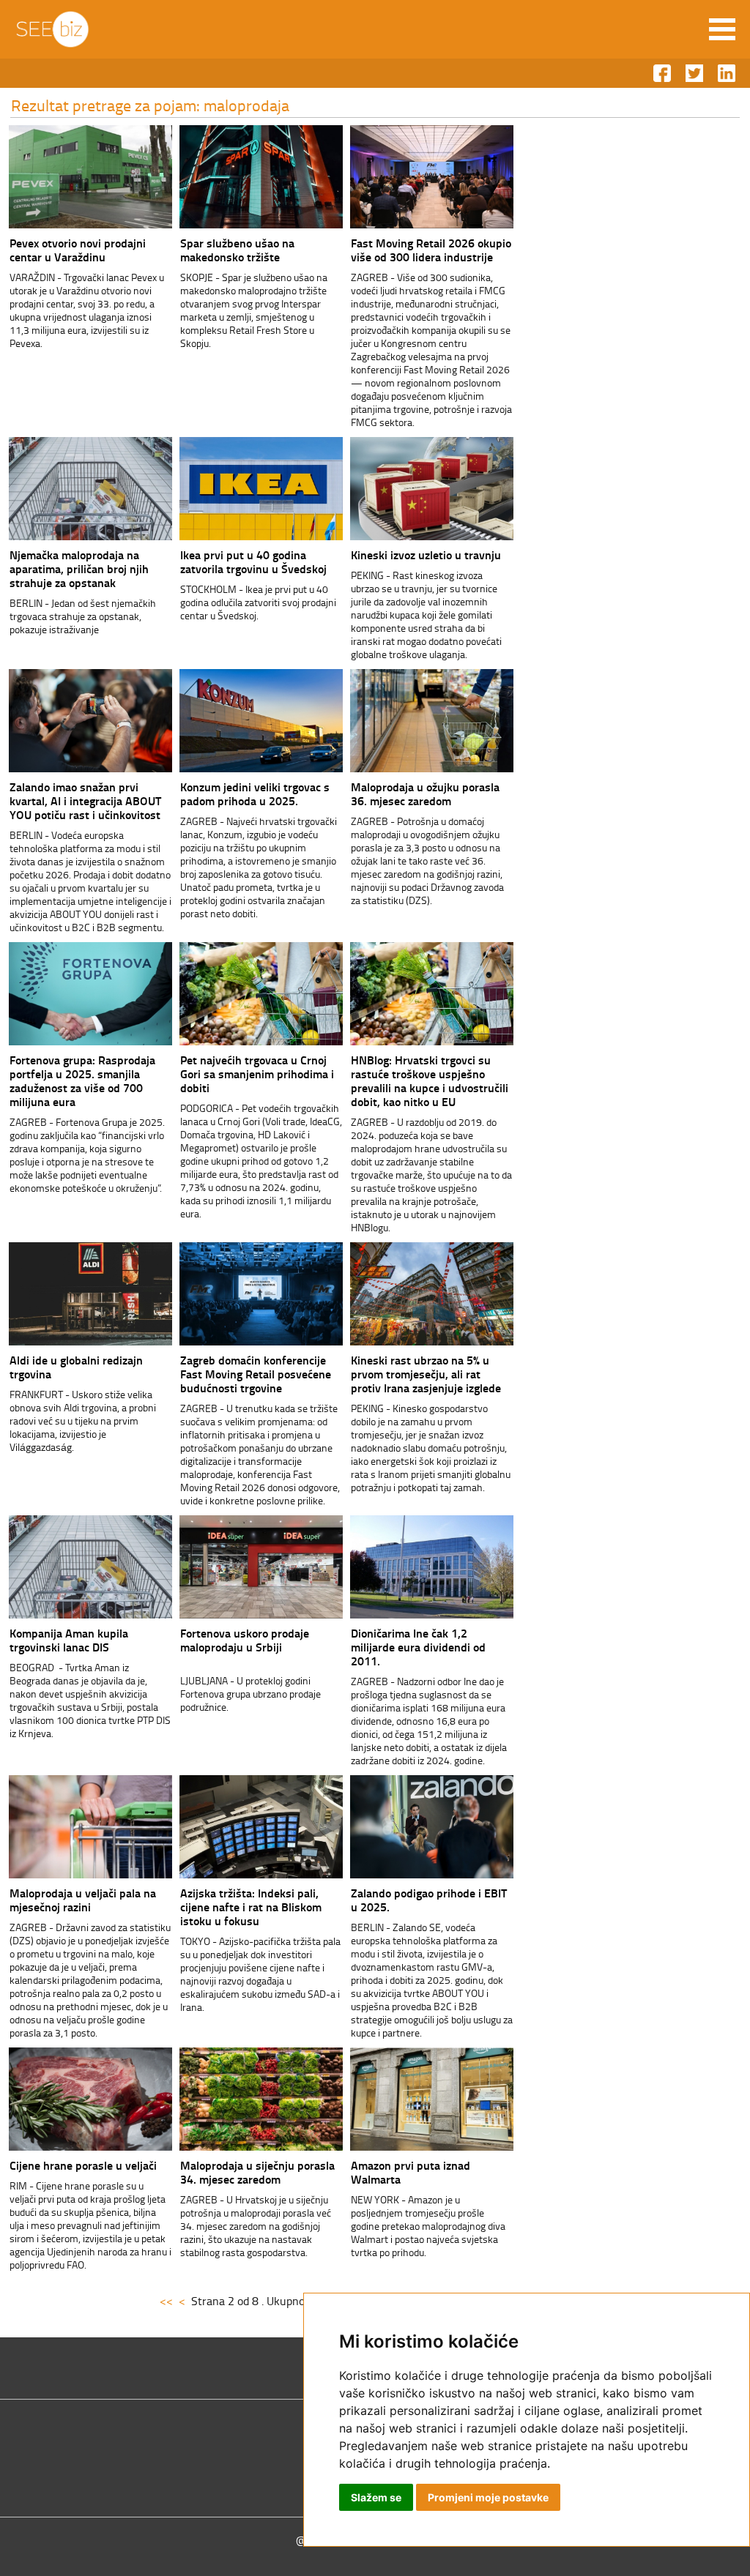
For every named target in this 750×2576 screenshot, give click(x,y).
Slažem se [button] (376, 2497)
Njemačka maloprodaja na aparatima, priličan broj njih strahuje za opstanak (79, 568)
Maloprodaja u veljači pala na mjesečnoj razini (83, 1900)
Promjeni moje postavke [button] (488, 2497)
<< (166, 2301)
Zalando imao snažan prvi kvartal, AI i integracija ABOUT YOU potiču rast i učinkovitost (85, 800)
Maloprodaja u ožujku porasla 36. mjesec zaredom (425, 794)
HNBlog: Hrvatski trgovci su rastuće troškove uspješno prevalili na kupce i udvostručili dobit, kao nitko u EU (430, 1080)
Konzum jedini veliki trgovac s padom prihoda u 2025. (255, 794)
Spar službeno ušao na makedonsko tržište (237, 250)
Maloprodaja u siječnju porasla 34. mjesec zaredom (257, 2172)
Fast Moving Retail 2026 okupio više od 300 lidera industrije (431, 250)
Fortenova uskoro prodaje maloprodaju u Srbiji (245, 1640)
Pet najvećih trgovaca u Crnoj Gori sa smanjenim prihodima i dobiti (257, 1074)
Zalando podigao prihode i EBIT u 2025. (429, 1900)
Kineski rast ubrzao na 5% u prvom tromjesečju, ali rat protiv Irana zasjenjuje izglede (426, 1374)
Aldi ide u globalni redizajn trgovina (76, 1367)
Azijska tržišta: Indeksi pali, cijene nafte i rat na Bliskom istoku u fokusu (251, 1907)
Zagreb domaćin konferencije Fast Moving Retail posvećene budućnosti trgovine (256, 1374)
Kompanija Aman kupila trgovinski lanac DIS (69, 1640)
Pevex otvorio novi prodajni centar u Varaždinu (78, 250)
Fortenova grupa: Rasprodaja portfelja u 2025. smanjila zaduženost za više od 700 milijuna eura (82, 1080)
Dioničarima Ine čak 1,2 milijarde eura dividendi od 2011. (418, 1647)
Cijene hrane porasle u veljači (83, 2165)
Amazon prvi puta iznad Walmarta (411, 2172)
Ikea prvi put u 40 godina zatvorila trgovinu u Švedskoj (253, 561)
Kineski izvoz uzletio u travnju (426, 555)
